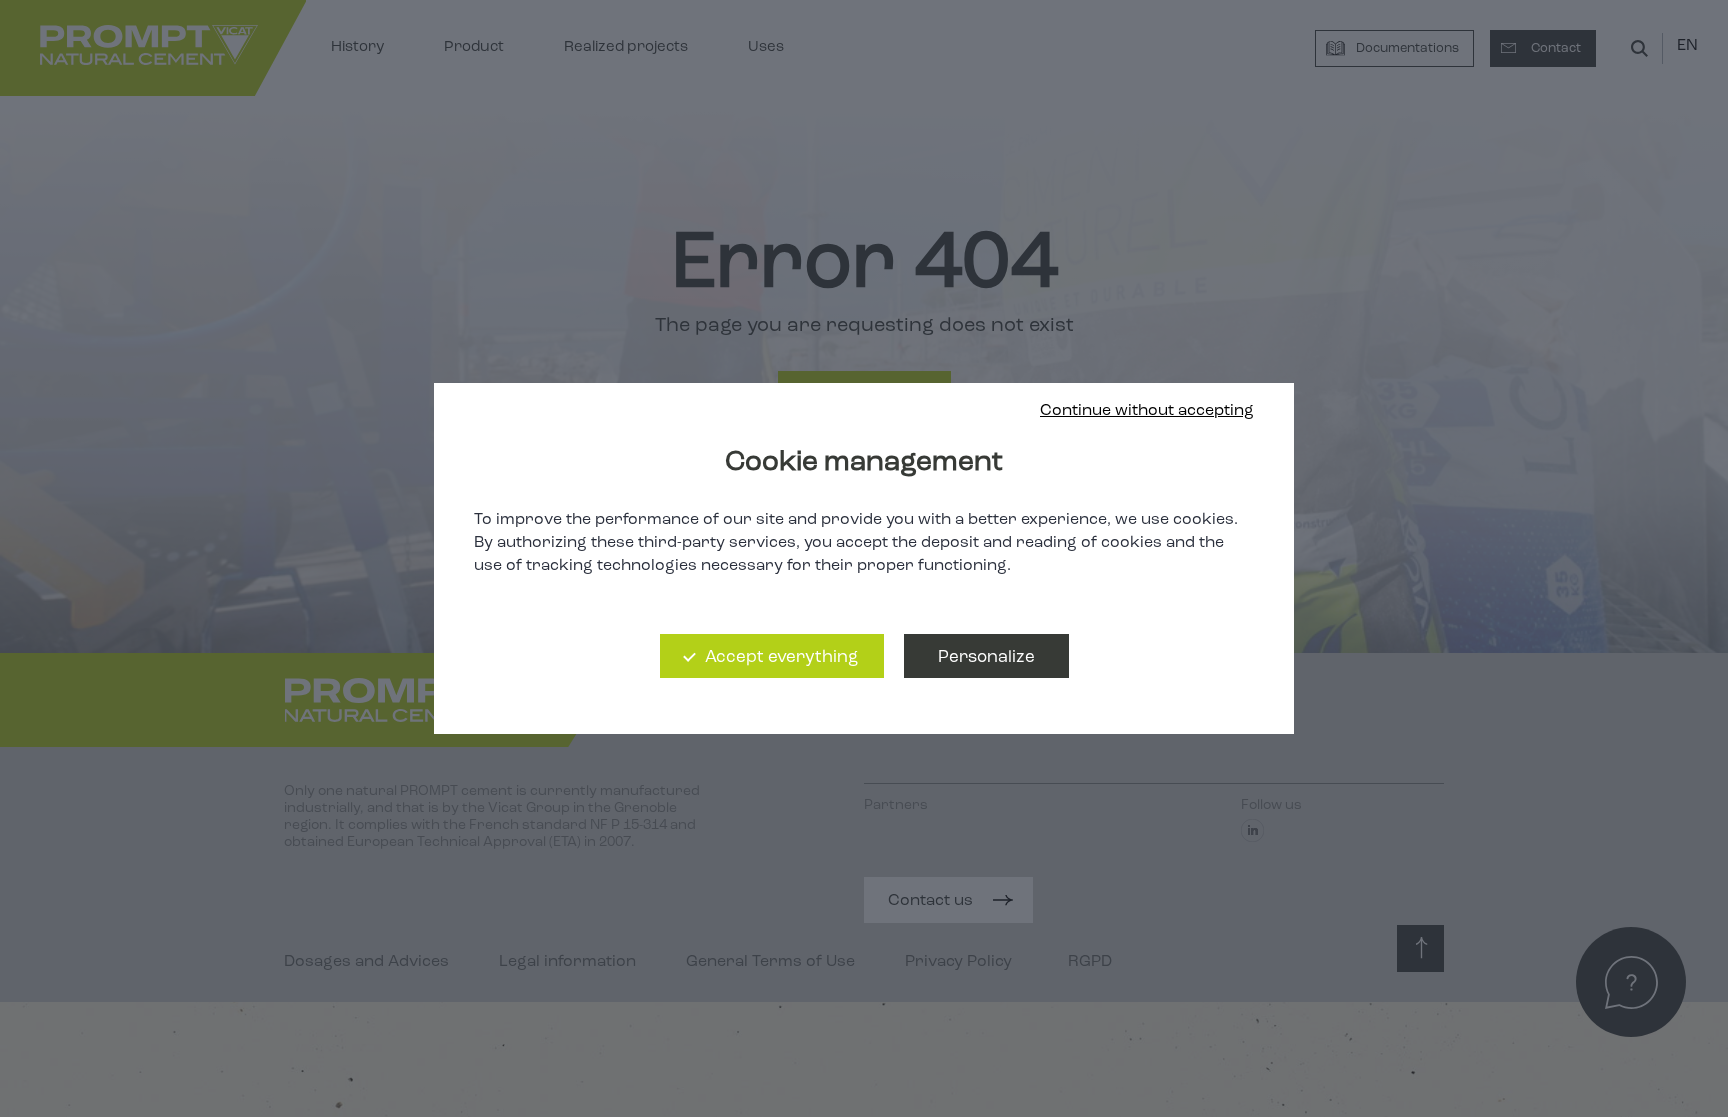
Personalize (986, 657)
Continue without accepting (1147, 411)
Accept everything (781, 657)
